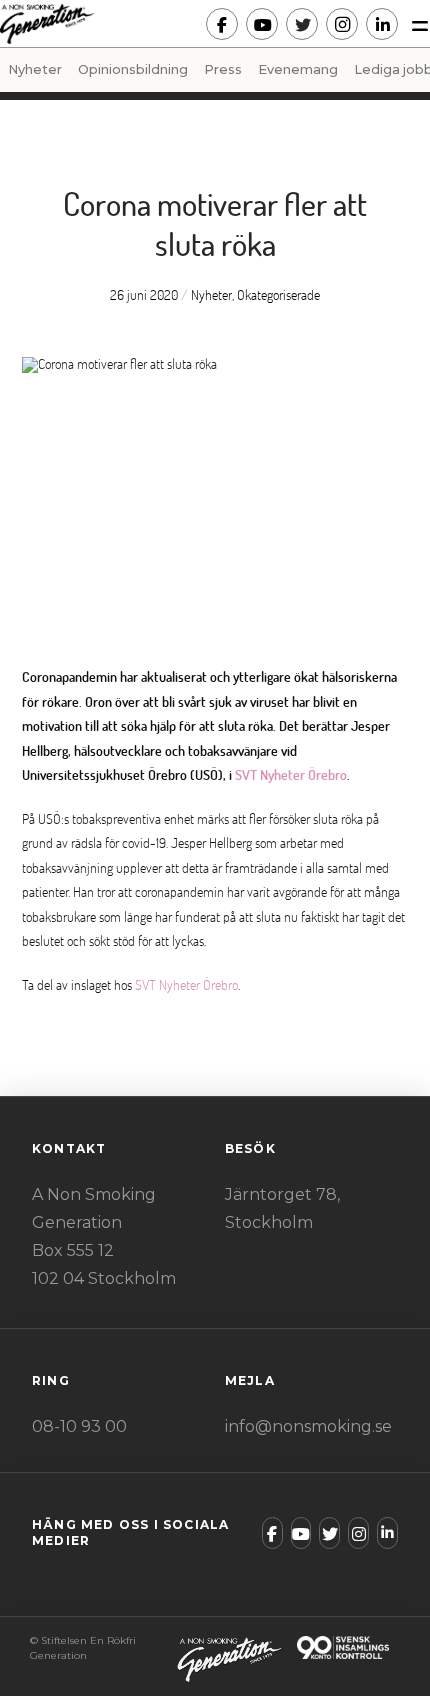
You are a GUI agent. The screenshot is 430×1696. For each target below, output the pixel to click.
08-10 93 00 (79, 1426)
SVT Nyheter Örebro (291, 774)
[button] (414, 24)
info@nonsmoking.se (308, 1426)
